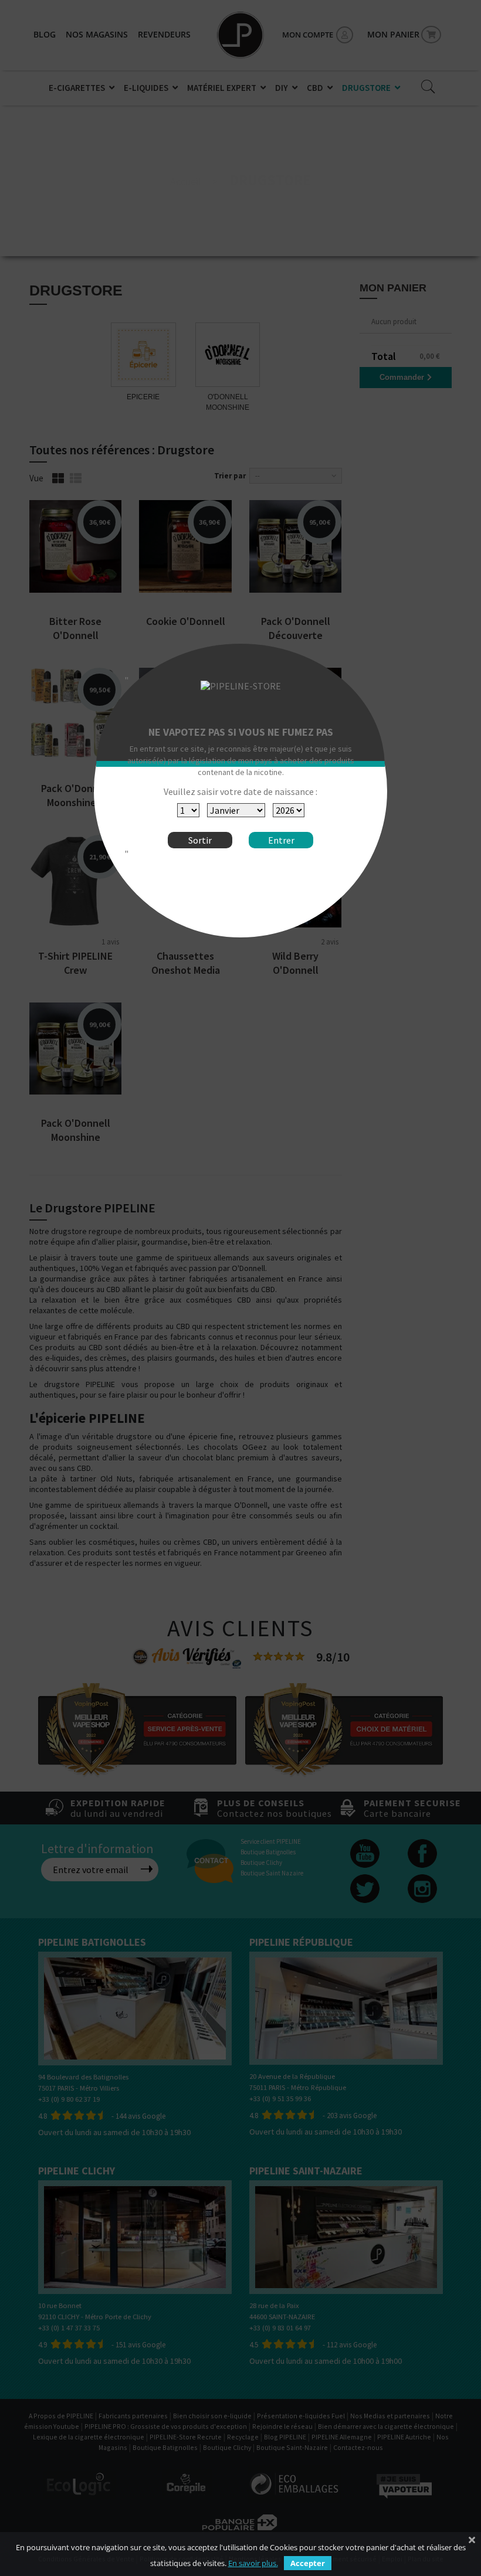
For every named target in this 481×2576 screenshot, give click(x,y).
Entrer (281, 840)
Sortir (200, 840)
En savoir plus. (253, 2563)
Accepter (308, 2563)
